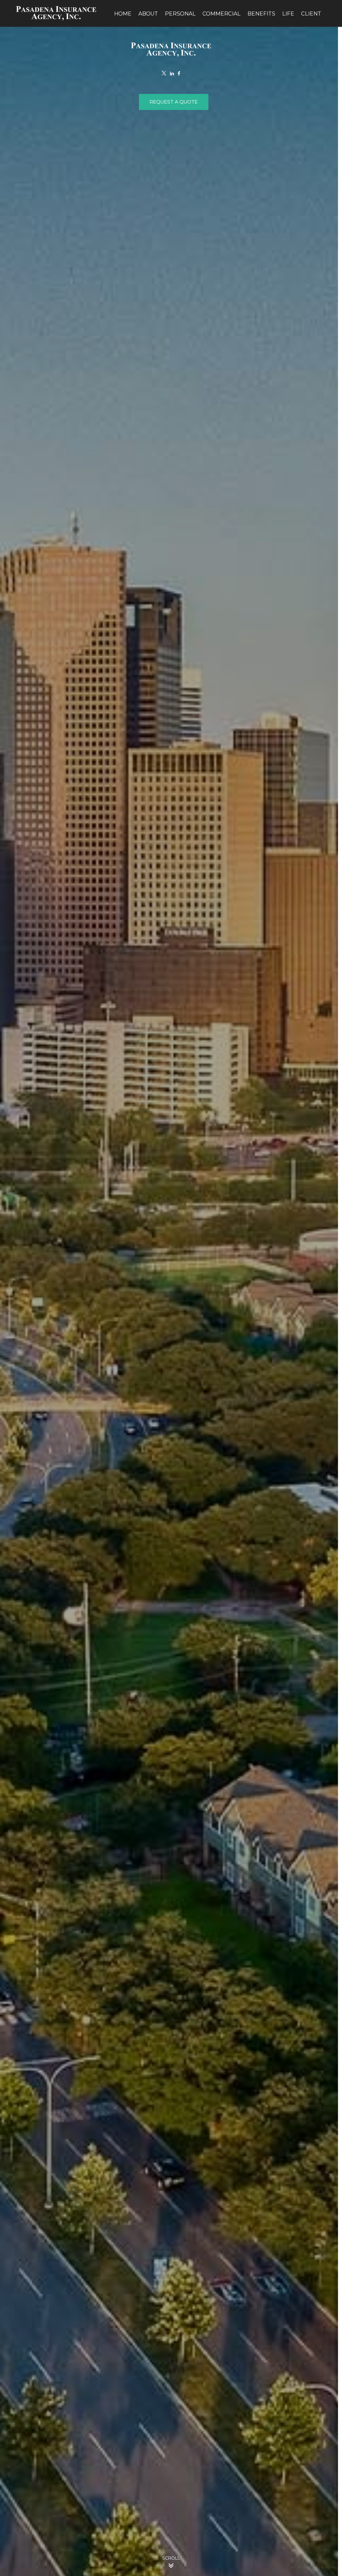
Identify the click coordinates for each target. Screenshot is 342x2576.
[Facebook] (179, 74)
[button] (123, 13)
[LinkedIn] (172, 74)
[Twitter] (164, 74)
